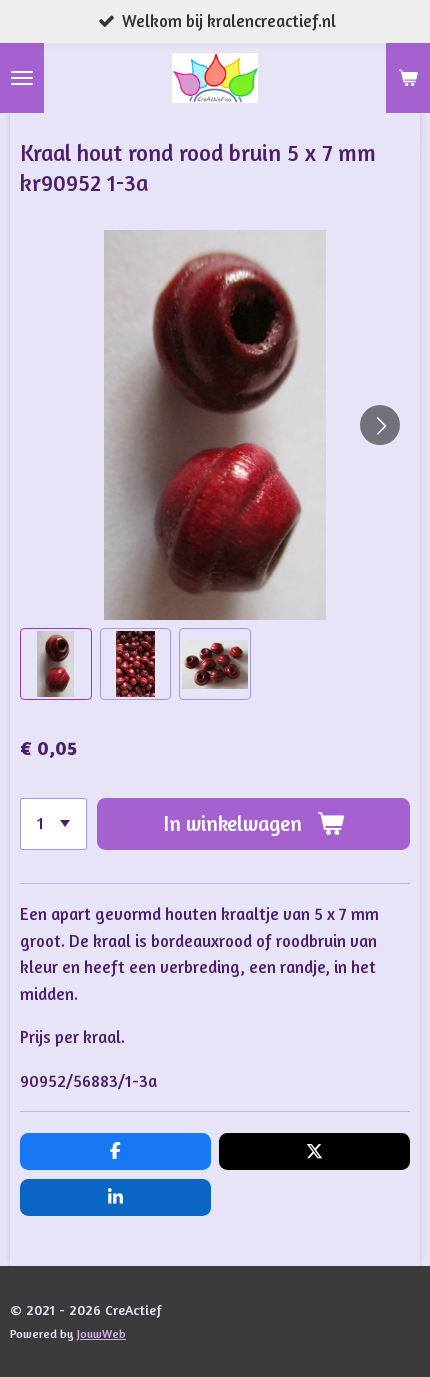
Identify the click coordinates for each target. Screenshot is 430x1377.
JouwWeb (101, 1334)
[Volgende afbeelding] (380, 425)
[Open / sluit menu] (22, 78)
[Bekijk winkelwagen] (408, 78)
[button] (56, 664)
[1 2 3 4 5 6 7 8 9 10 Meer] (53, 824)
